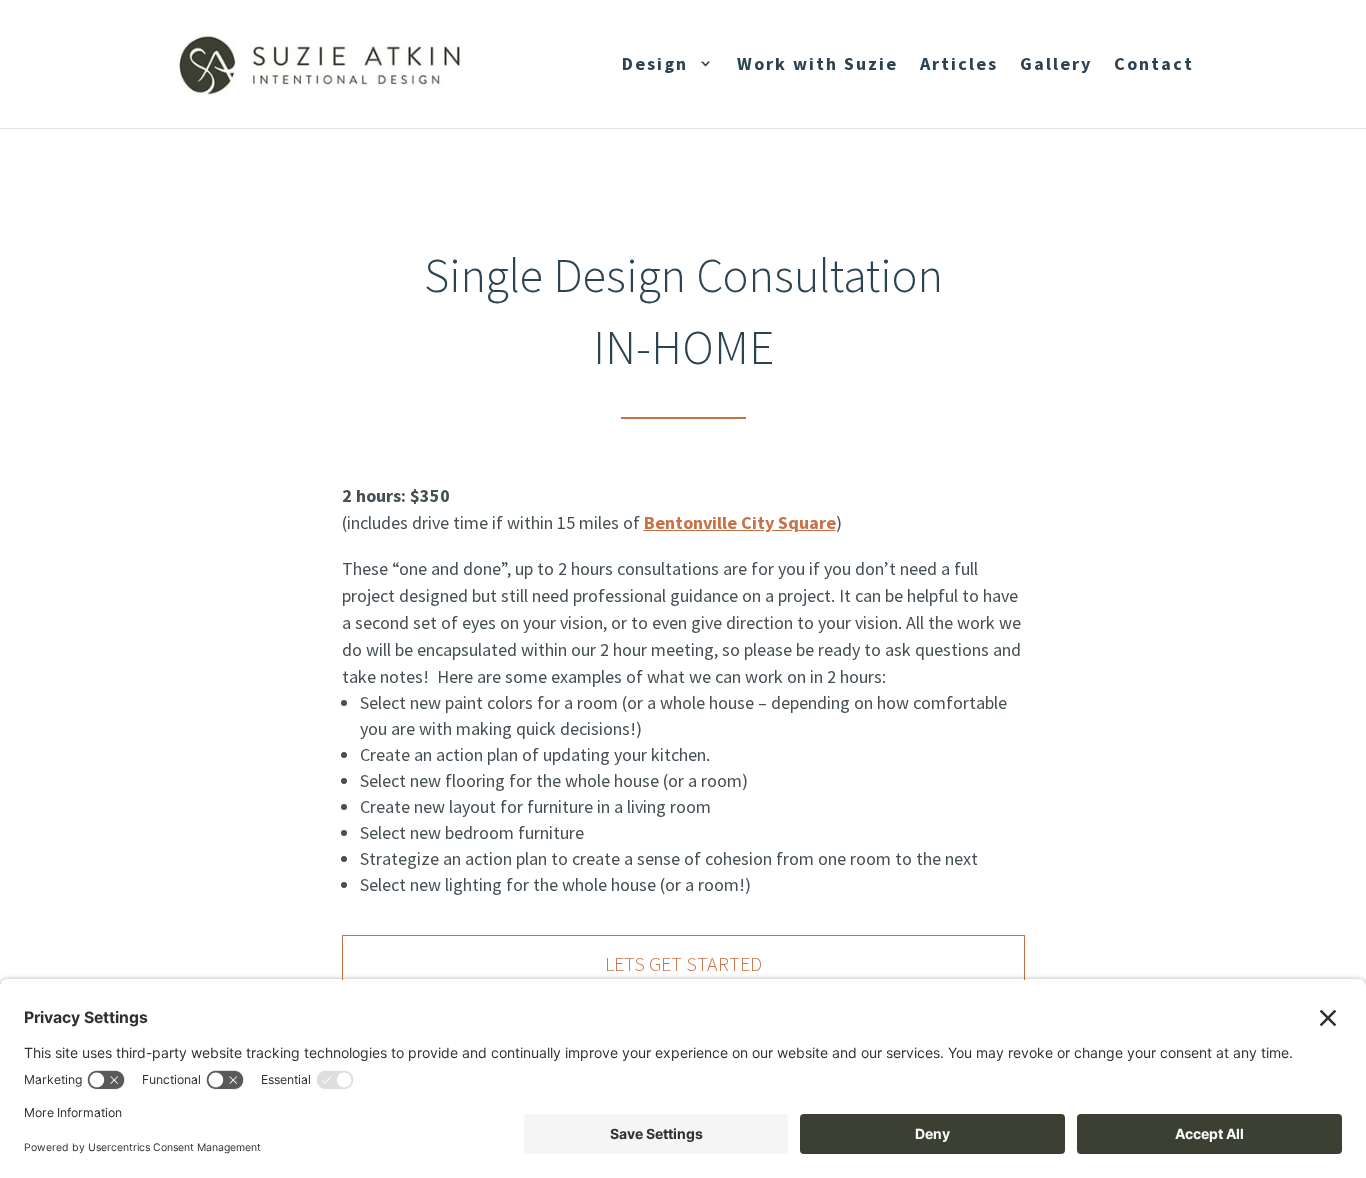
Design (655, 63)
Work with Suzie (817, 63)
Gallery (1056, 63)
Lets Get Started (683, 963)
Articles (959, 63)
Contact (1154, 63)
